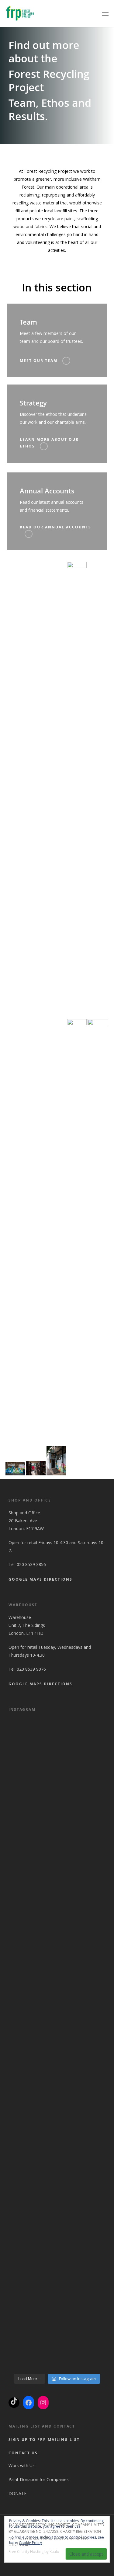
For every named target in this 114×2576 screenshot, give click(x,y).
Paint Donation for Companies (39, 2479)
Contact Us (23, 2453)
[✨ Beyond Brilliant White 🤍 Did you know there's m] (57, 2345)
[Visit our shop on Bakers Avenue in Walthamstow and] (57, 2072)
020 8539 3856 (31, 1564)
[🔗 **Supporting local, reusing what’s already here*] (57, 1800)
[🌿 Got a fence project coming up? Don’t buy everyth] (57, 1909)
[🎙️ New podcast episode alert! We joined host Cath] (57, 2236)
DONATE (18, 2493)
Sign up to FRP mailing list (44, 2440)
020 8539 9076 (31, 1669)
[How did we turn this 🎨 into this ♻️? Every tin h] (57, 2290)
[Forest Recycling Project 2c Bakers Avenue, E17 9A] (57, 2018)
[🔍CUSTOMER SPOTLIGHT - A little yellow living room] (57, 1854)
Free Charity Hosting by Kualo (34, 2552)
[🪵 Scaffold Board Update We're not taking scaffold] (57, 2181)
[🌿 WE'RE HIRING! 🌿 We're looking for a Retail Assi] (57, 2127)
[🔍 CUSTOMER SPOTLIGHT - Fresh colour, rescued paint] (57, 1745)
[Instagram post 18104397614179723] (57, 1963)
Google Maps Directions (40, 1579)
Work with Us (22, 2465)
